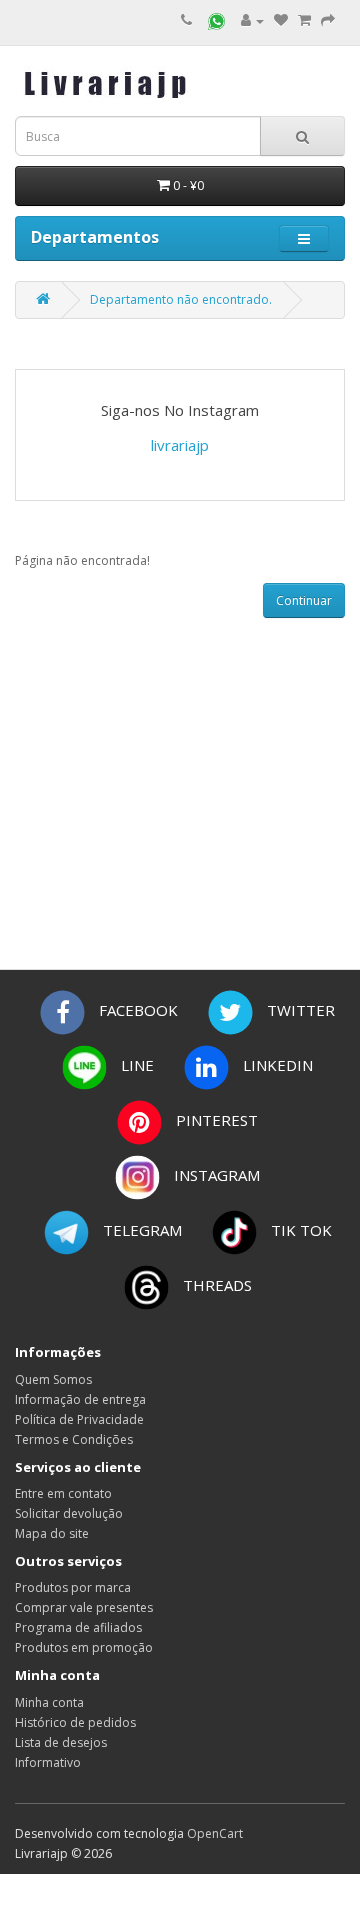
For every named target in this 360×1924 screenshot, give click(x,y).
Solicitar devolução (69, 1513)
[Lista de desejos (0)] (281, 20)
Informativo (48, 1762)
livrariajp (180, 445)
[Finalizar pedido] (328, 20)
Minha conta (49, 1702)
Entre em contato (63, 1493)
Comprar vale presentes (84, 1607)
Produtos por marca (73, 1587)
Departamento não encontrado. (181, 299)
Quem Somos (53, 1379)
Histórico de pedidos (75, 1722)
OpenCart (215, 1833)
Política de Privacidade (79, 1419)
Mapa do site (52, 1533)
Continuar (304, 600)
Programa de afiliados (78, 1627)
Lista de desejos (61, 1742)
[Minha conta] (252, 20)
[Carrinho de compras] (304, 20)
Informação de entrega (80, 1399)
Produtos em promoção (84, 1647)
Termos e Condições (74, 1439)
